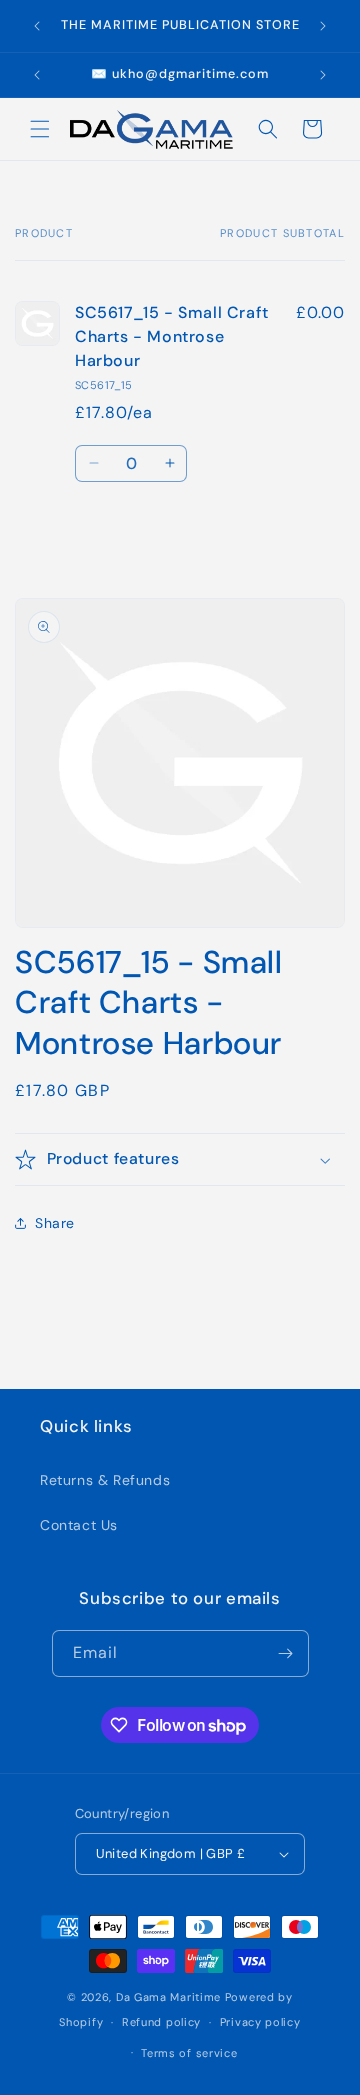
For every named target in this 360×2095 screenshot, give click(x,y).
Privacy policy (260, 2022)
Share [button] (55, 1223)
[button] (40, 129)
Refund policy (161, 2022)
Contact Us (79, 1525)
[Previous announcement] (37, 26)
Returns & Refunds (105, 1480)
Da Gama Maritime (168, 1997)
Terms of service (189, 2053)
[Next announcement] (323, 26)
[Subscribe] (286, 1653)
